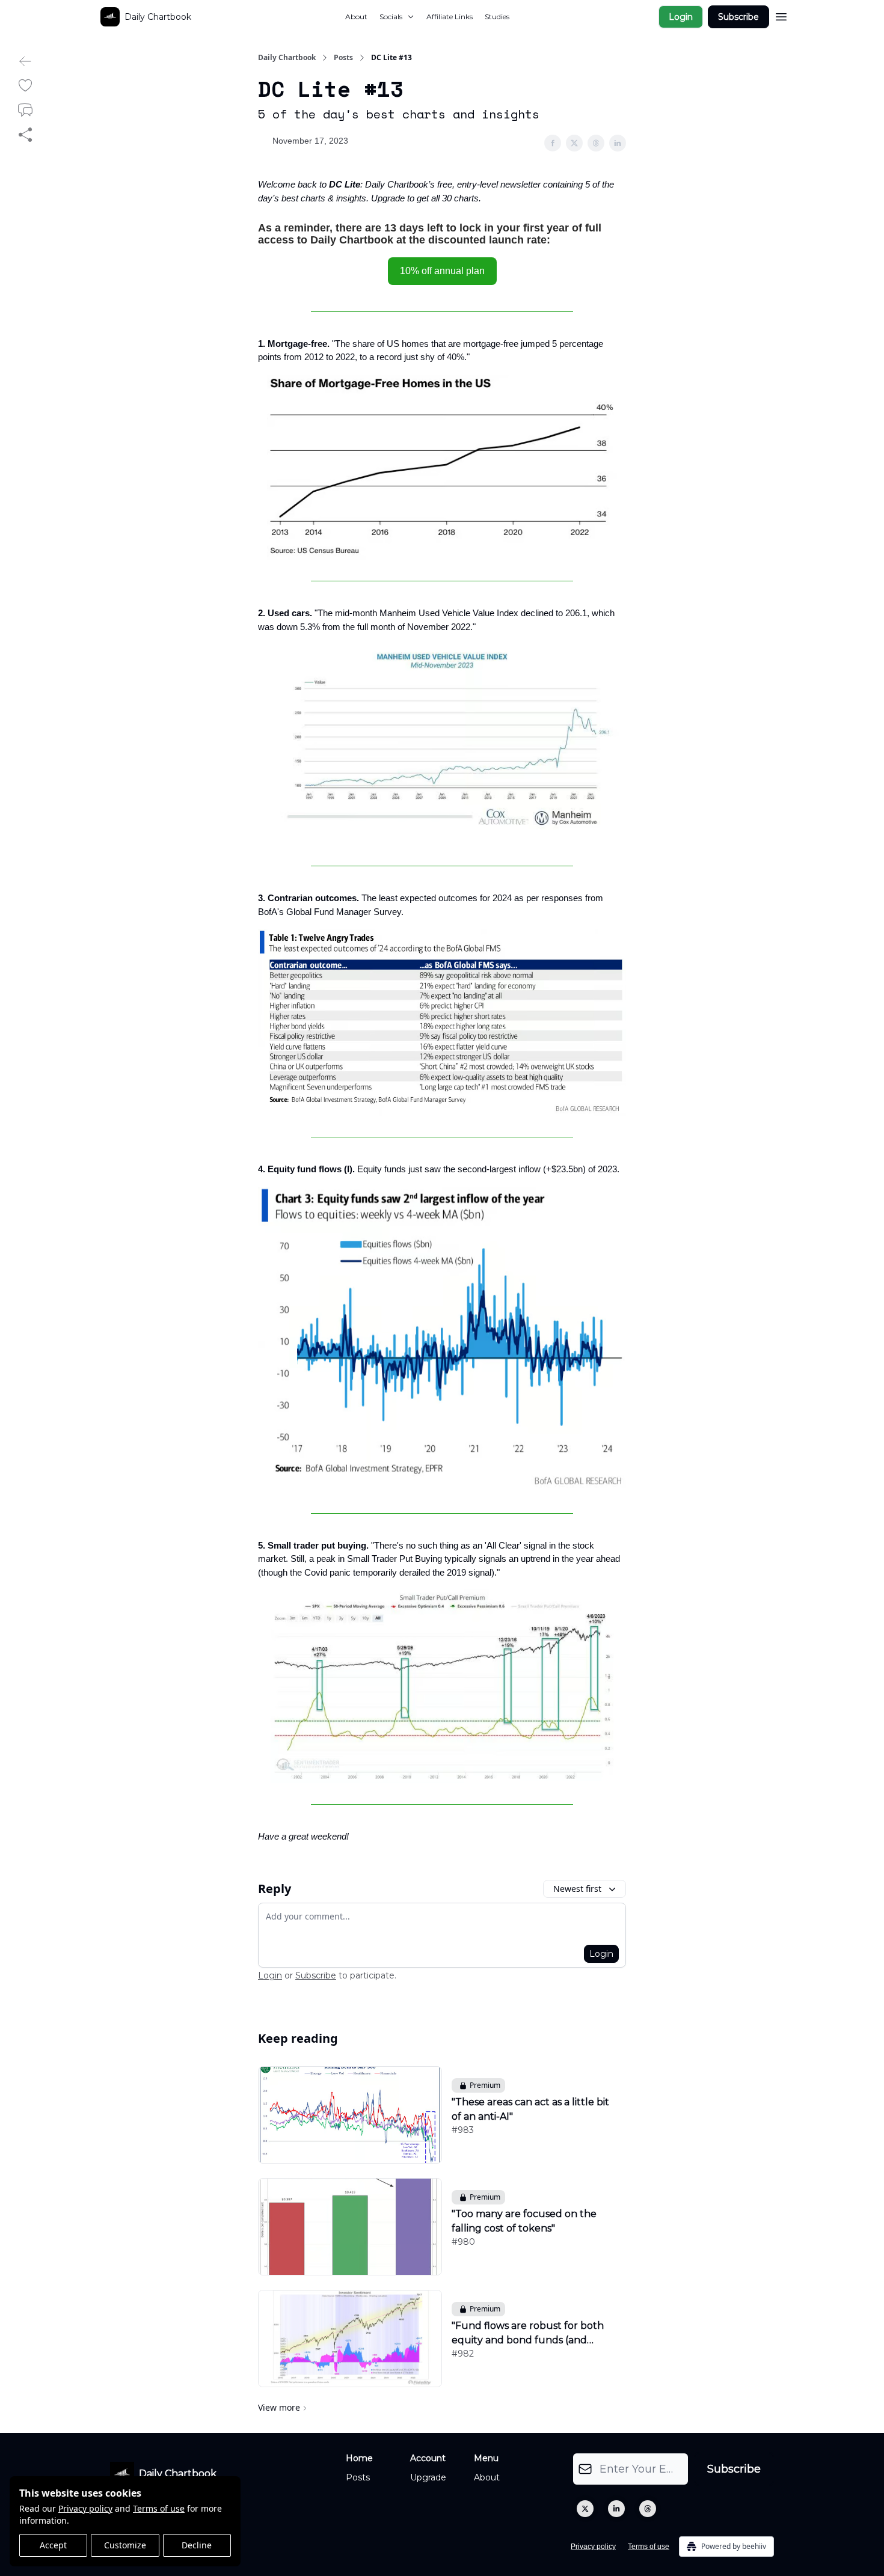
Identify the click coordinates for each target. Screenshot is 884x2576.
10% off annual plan (442, 271)
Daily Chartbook (287, 58)
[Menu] (781, 15)
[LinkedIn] (616, 2509)
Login (681, 17)
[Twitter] (585, 2509)
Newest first (577, 1889)
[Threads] (648, 2509)
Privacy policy (85, 2508)
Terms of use (159, 2508)
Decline (197, 2545)
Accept (53, 2545)
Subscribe (738, 17)
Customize (125, 2545)
